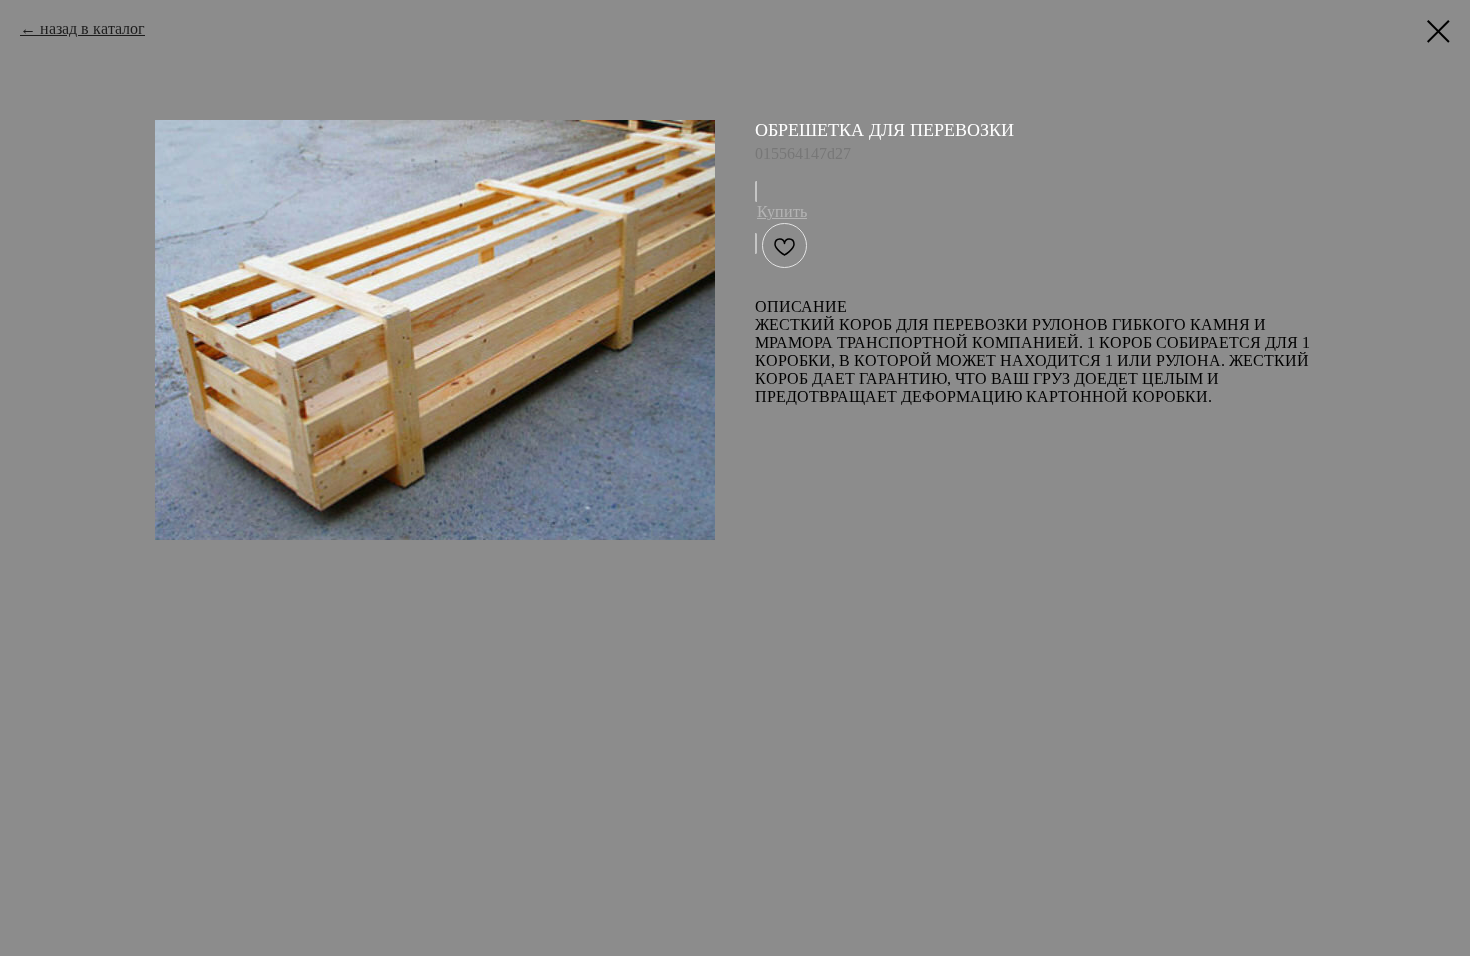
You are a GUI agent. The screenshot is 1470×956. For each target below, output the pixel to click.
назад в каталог (92, 28)
